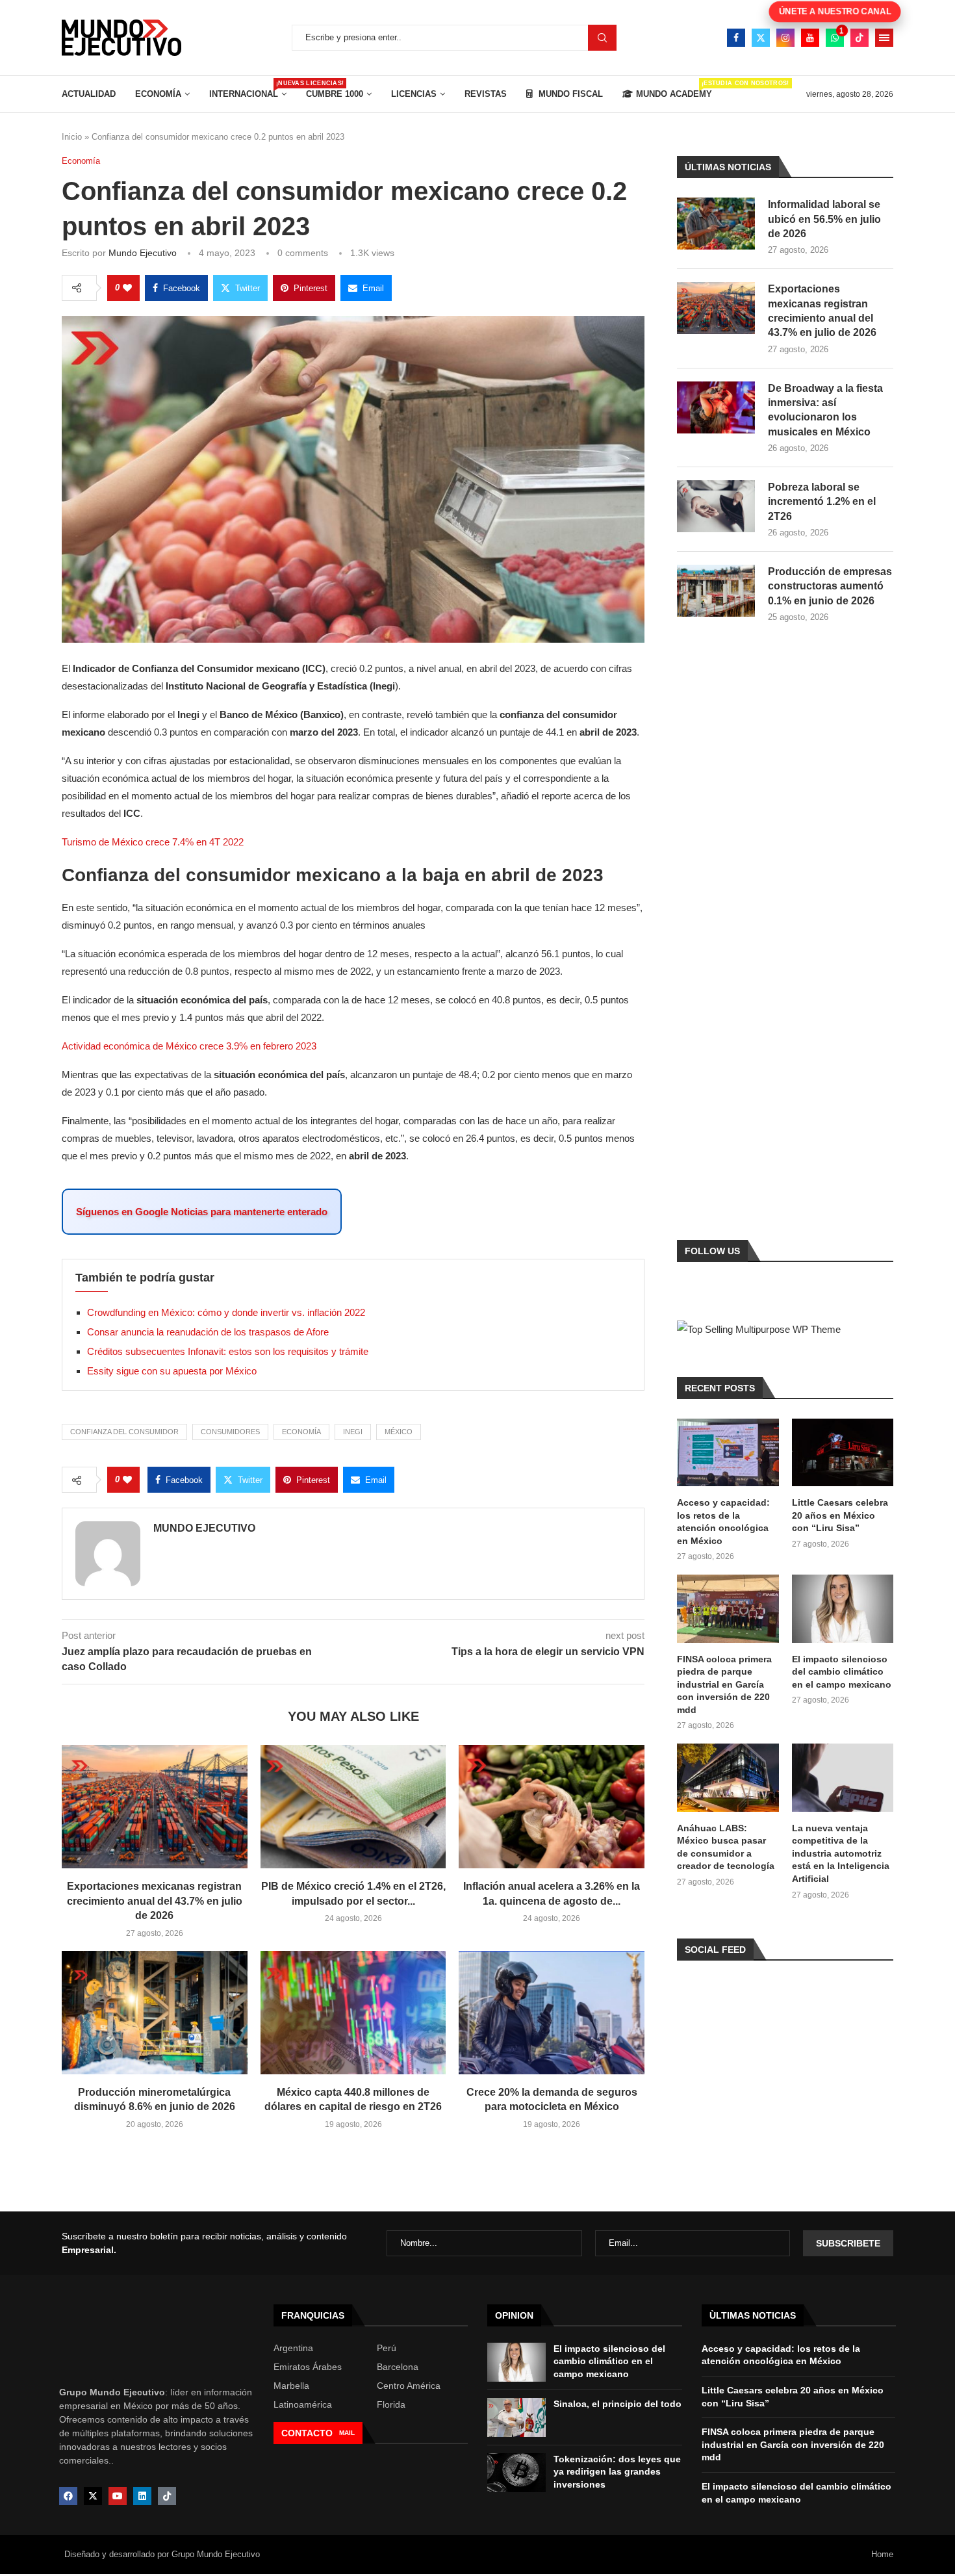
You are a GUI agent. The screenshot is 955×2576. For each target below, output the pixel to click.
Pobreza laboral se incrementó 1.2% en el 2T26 (822, 502)
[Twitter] (761, 38)
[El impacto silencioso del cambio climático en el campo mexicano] (843, 1608)
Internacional (248, 89)
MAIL (347, 2433)
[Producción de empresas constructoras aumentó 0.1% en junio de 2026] (716, 591)
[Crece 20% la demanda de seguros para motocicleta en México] (552, 2013)
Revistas (486, 94)
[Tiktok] (860, 38)
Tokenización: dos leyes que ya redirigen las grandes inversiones (617, 2472)
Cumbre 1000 (335, 94)
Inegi (353, 1432)
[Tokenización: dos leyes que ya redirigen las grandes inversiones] (516, 2473)
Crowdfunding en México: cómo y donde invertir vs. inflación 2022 (226, 1312)
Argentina (293, 2348)
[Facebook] (736, 38)
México (399, 1432)
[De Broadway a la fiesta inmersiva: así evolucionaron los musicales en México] (716, 407)
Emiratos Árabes (308, 2367)
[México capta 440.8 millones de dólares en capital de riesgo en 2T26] (353, 2013)
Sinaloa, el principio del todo (618, 2404)
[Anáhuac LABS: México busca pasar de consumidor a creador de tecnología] (728, 1777)
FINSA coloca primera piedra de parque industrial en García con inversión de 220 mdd (724, 1684)
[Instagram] (785, 38)
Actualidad (89, 94)
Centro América (409, 2386)
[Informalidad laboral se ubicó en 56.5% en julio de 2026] (716, 224)
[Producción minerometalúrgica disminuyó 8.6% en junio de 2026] (155, 2013)
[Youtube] (810, 38)
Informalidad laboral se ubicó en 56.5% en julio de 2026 (824, 219)
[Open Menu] (884, 38)
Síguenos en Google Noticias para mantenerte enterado (202, 1212)
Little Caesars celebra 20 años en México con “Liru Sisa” (840, 1515)
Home (882, 2554)
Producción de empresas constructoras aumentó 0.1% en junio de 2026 (830, 586)
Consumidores (230, 1432)
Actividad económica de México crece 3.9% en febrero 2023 (189, 1046)
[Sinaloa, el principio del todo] (516, 2417)
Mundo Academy (674, 89)
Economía (158, 94)
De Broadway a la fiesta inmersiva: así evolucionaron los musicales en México (825, 410)
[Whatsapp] (835, 38)
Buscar (602, 38)
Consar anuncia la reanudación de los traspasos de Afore (208, 1332)
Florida (391, 2404)
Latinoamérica (303, 2404)
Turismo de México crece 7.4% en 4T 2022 (153, 842)
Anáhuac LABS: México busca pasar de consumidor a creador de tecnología (726, 1847)
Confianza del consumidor (124, 1432)
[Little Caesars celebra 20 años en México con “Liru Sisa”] (843, 1452)
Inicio (72, 137)
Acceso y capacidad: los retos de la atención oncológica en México (723, 1522)
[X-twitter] (93, 2496)
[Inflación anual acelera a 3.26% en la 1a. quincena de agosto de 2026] (552, 1807)
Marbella (291, 2386)
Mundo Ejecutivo (143, 253)
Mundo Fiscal (569, 94)
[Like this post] (127, 288)
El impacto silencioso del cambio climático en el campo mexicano (842, 1672)
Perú (387, 2348)
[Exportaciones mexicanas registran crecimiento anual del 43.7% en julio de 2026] (155, 1807)
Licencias (414, 94)
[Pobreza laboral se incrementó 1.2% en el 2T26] (716, 506)
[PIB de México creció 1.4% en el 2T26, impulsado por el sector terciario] (353, 1807)
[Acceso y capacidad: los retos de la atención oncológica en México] (728, 1452)
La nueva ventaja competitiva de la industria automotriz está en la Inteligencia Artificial (841, 1853)
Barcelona (398, 2367)
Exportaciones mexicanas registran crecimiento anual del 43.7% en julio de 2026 (155, 1901)
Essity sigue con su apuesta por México (172, 1371)
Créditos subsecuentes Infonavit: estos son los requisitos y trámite (228, 1351)
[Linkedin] (142, 2496)
